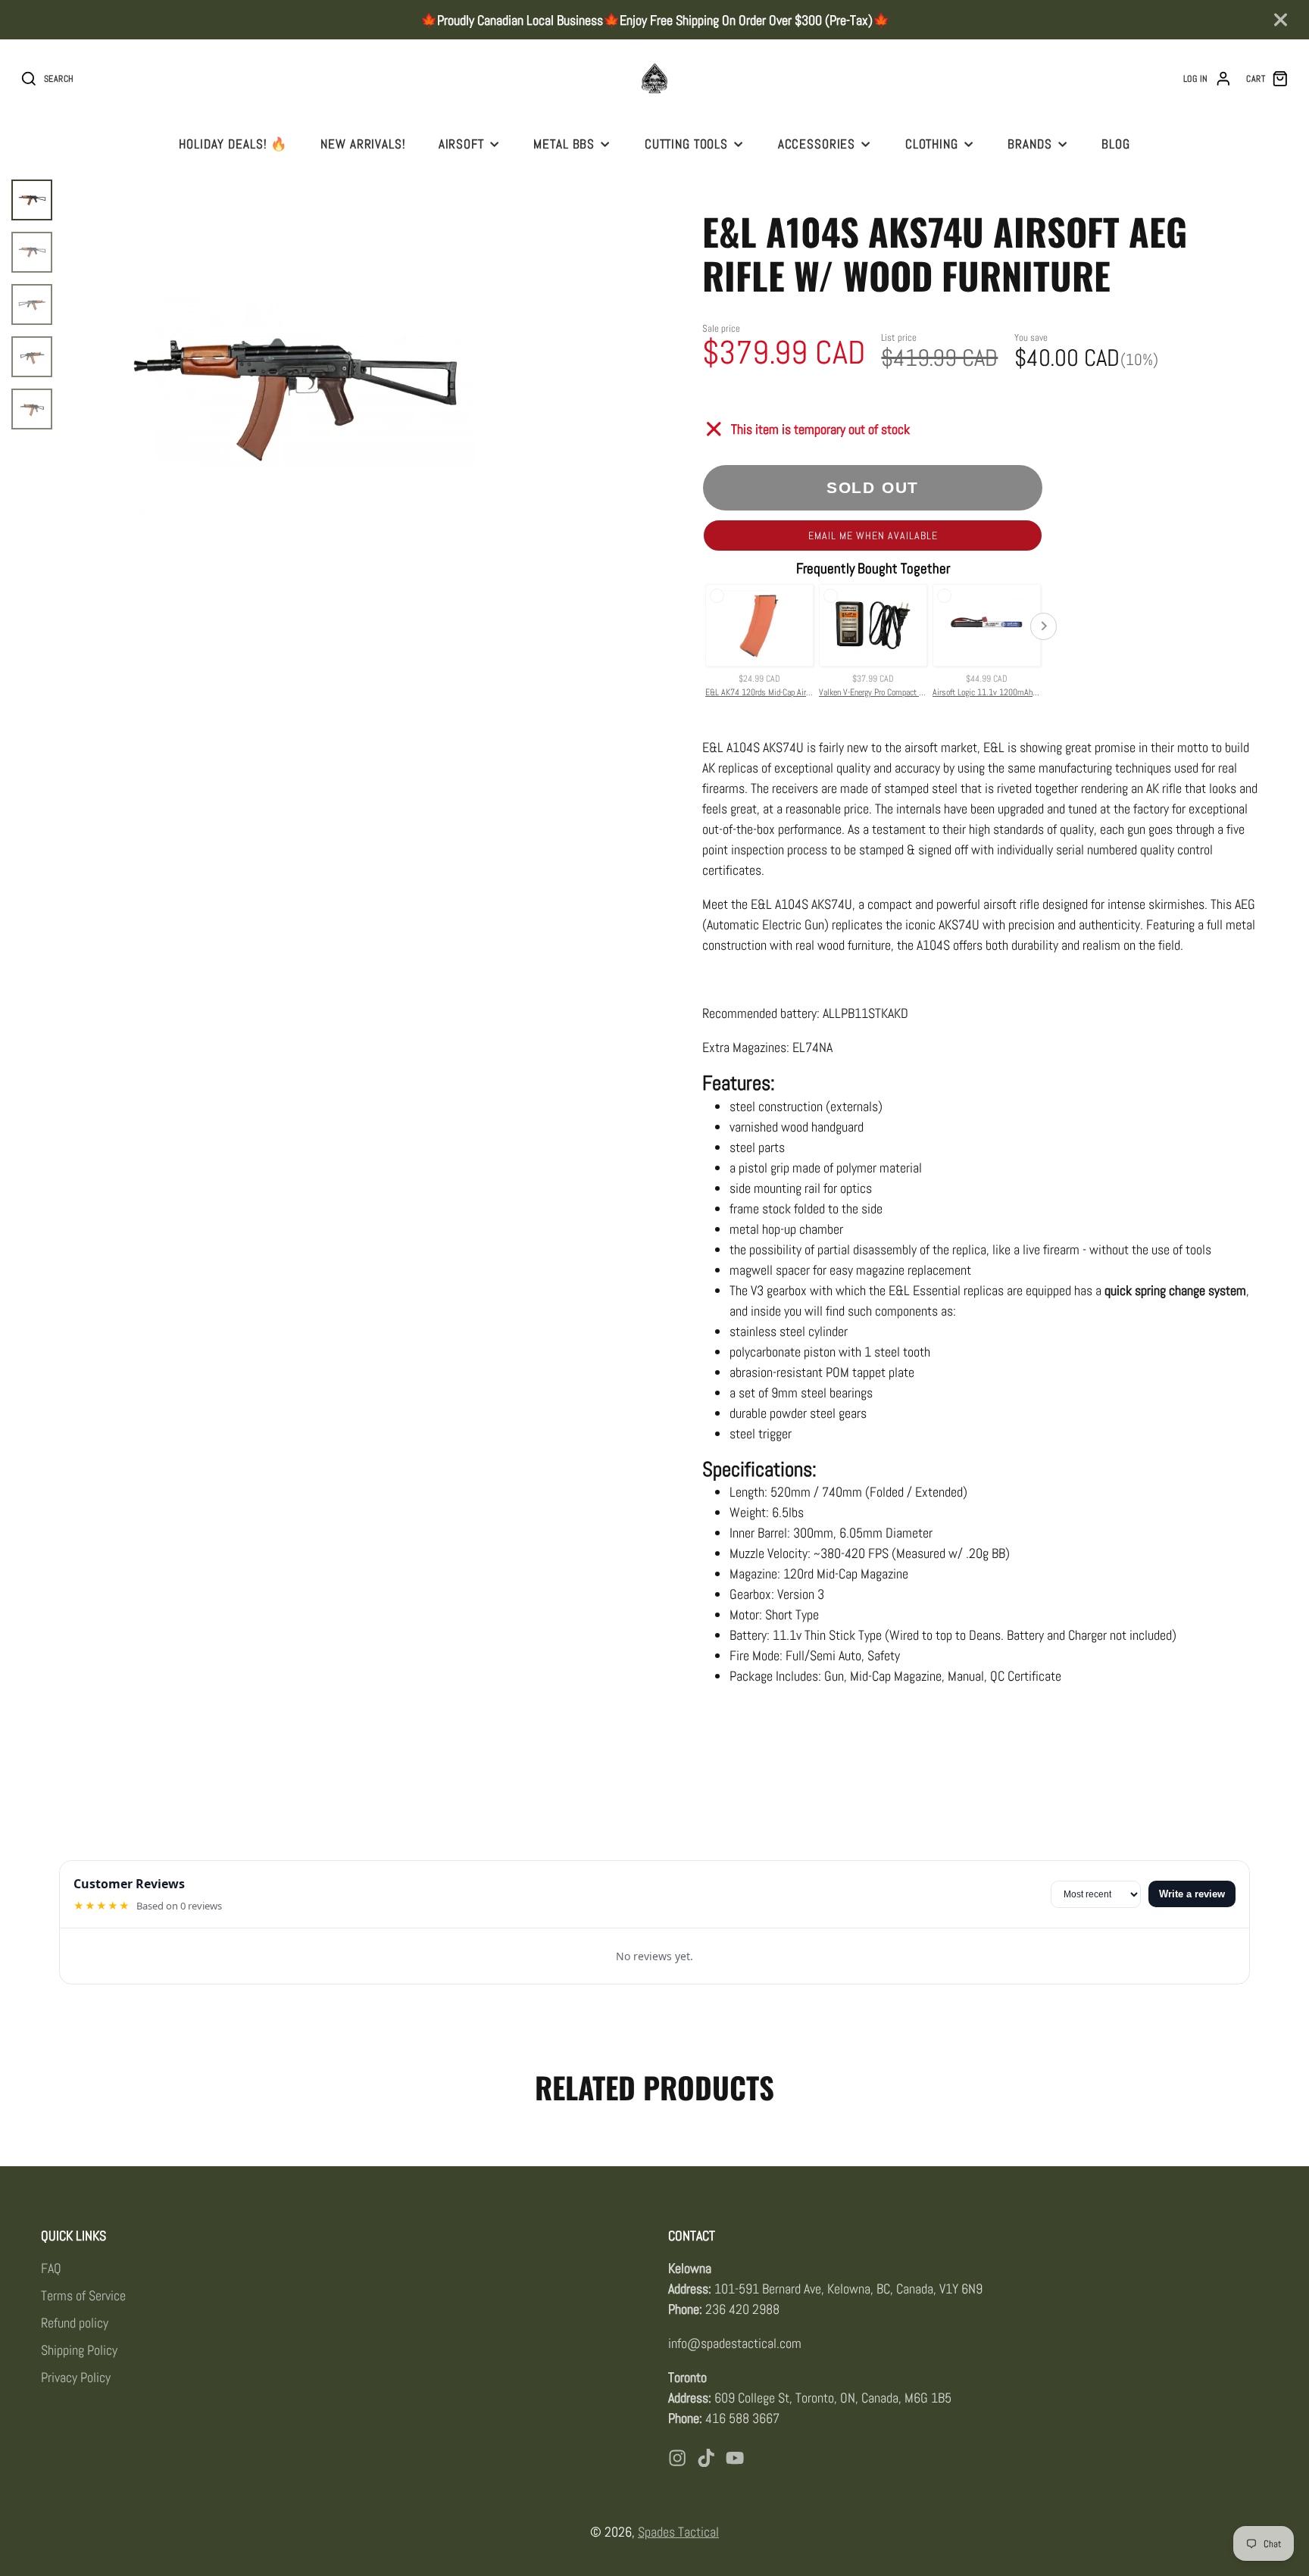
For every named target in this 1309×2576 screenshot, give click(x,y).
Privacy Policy (76, 2377)
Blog (1115, 144)
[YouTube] (735, 2458)
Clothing (932, 144)
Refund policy (75, 2323)
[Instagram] (677, 2458)
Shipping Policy (79, 2350)
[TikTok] (706, 2458)
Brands (1029, 144)
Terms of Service (83, 2295)
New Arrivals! (363, 144)
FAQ (51, 2268)
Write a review (1192, 1894)
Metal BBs (564, 144)
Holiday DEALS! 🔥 (233, 144)
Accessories (817, 144)
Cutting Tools (686, 144)
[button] (873, 535)
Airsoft (461, 144)
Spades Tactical (678, 2532)
